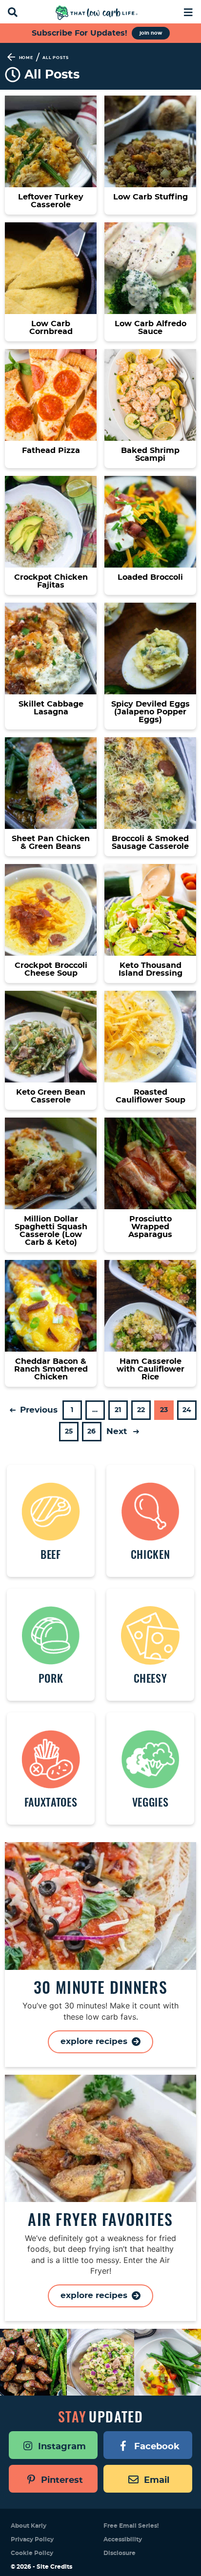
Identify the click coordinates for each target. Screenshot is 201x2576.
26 (91, 1435)
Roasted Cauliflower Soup (151, 1096)
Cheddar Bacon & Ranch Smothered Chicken (51, 1369)
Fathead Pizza (51, 451)
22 (141, 1413)
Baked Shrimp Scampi (150, 454)
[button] (188, 11)
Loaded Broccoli (150, 577)
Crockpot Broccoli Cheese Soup (51, 969)
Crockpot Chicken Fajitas (51, 581)
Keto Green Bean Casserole (51, 1096)
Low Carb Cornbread (51, 328)
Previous (38, 1410)
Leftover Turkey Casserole (51, 201)
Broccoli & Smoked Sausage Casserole (150, 843)
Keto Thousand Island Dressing (151, 969)
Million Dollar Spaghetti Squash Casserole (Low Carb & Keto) (51, 1231)
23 (164, 1413)
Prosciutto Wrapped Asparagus (150, 1227)
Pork (51, 1678)
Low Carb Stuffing (151, 197)
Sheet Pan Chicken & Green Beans (51, 843)
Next (118, 1431)
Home (26, 58)
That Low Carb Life (97, 13)
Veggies (151, 1802)
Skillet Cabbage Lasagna (51, 708)
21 (118, 1413)
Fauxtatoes (51, 1802)
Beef (51, 1554)
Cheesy (151, 1678)
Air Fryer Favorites (100, 2219)
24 (187, 1413)
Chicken (151, 1554)
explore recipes (95, 2041)
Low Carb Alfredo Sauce (151, 328)
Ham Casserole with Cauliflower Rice (151, 1369)
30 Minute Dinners (100, 1987)
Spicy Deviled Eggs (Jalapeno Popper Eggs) (151, 712)
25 (69, 1435)
